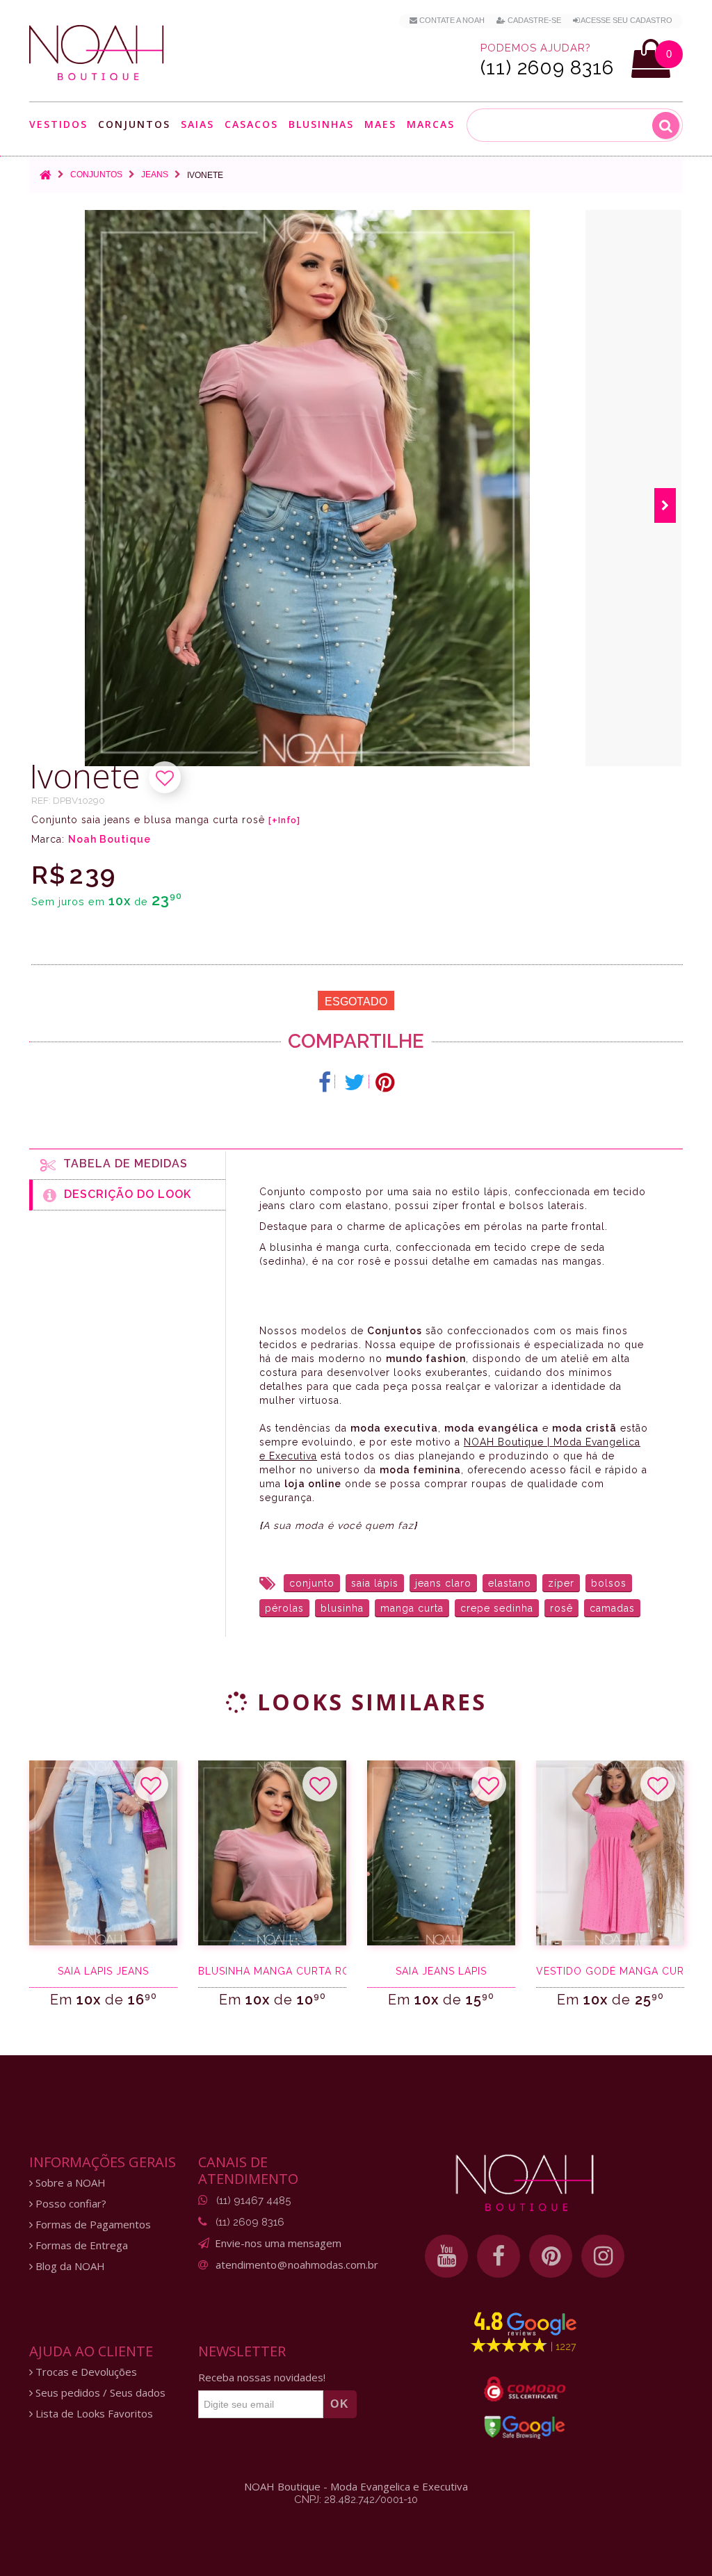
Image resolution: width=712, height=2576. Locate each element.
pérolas (284, 1608)
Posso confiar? (70, 2204)
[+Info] (284, 820)
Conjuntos (134, 125)
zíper (561, 1583)
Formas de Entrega (80, 2245)
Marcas (431, 125)
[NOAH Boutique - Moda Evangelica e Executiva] (97, 53)
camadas (612, 1608)
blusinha (342, 1608)
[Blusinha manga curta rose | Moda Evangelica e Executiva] (272, 1853)
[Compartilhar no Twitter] (355, 1083)
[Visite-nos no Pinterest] (551, 2256)
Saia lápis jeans (103, 1971)
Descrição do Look (124, 1194)
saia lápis (375, 1583)
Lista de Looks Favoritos (93, 2414)
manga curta (412, 1608)
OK (340, 2404)
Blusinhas (321, 125)
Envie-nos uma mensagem (278, 2243)
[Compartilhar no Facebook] (325, 1083)
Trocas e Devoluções (85, 2372)
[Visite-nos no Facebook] (499, 2256)
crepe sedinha (497, 1608)
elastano (510, 1583)
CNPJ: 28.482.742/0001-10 (356, 2500)
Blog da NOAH (69, 2266)
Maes (380, 124)
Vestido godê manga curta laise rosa (610, 1971)
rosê (561, 1608)
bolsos (609, 1583)
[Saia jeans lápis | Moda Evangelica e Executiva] (441, 1853)
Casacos (251, 125)
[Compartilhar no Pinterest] (385, 1083)
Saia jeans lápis (441, 1971)
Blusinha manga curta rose (272, 1971)
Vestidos (58, 125)
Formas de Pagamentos (92, 2225)
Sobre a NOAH (69, 2183)
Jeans (155, 175)
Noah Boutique (110, 839)
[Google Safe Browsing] (525, 2427)
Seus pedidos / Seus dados (99, 2393)
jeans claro (443, 1583)
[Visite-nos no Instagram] (603, 2256)
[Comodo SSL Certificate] (525, 2389)
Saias (197, 125)
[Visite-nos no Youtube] (446, 2256)
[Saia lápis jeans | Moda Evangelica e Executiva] (103, 1853)
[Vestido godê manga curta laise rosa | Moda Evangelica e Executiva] (610, 1853)
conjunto (312, 1583)
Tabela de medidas (122, 1164)
